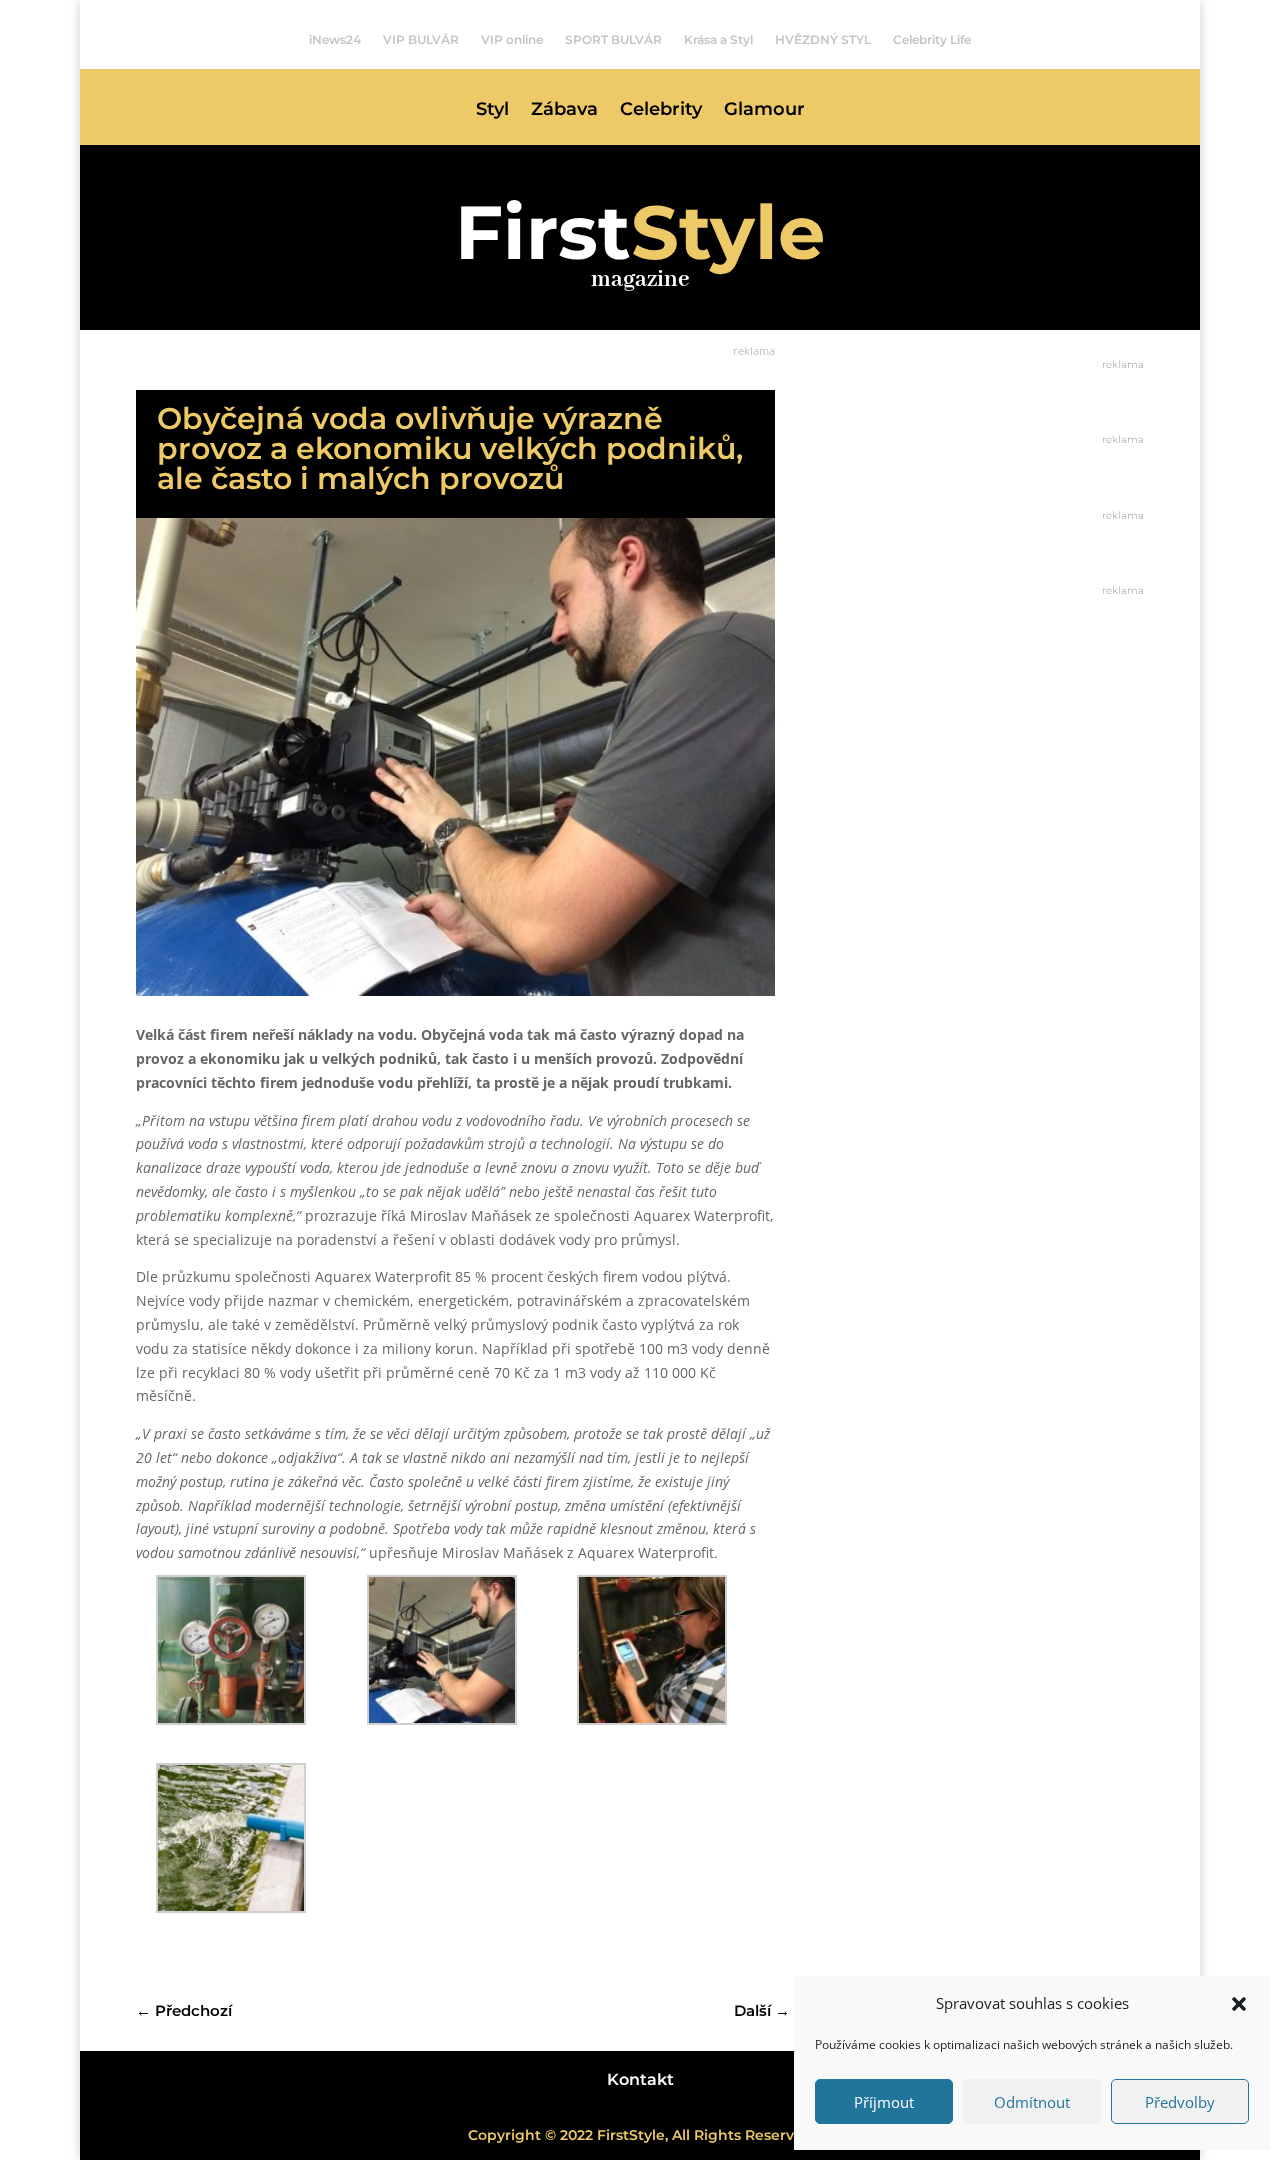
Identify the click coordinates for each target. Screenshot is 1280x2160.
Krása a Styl (718, 40)
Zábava (564, 111)
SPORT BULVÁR (613, 40)
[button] (1239, 2004)
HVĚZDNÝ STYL (823, 40)
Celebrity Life (932, 40)
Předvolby (1180, 2102)
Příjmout (884, 2102)
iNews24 (335, 40)
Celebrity (661, 111)
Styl (492, 111)
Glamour (764, 111)
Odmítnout (1032, 2102)
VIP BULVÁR (421, 40)
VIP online (512, 40)
